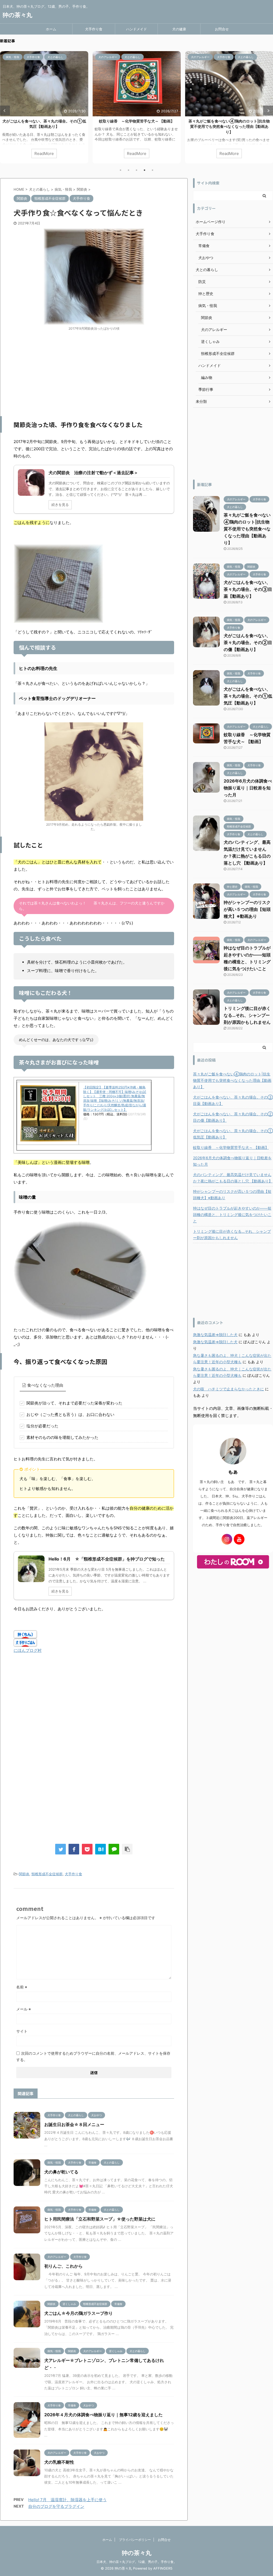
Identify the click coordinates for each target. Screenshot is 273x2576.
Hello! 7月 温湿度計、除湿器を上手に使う (67, 2500)
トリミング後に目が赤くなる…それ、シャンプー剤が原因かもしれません (247, 1015)
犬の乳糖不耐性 (59, 2462)
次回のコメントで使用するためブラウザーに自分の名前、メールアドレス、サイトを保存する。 (93, 2056)
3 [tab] (136, 170)
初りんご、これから (63, 2266)
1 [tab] (121, 170)
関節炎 (24, 1874)
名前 (22, 1987)
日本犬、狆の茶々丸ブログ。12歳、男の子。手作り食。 (137, 2562)
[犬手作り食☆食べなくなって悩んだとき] (101, 1849)
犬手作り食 (94, 29)
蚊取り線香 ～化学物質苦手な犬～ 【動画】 (137, 121)
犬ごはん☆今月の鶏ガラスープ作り (79, 2313)
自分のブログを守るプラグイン (56, 2506)
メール (24, 2009)
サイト (22, 2031)
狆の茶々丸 (17, 15)
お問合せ (222, 29)
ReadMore (44, 153)
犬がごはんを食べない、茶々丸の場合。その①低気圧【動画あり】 (248, 696)
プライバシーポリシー (135, 2540)
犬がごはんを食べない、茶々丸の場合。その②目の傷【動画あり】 (248, 642)
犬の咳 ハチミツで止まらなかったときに (228, 1389)
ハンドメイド (136, 29)
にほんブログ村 (28, 1650)
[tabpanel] (44, 107)
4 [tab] (144, 170)
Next (268, 111)
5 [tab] (152, 170)
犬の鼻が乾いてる (61, 2172)
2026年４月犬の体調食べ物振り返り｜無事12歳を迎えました (103, 2415)
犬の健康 (179, 29)
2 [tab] (129, 170)
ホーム (51, 29)
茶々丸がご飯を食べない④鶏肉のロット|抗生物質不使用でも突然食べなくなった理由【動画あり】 (229, 126)
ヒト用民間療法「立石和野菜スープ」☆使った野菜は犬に (100, 2219)
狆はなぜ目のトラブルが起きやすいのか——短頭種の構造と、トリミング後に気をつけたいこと (232, 1215)
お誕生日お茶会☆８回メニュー (74, 2124)
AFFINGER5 (163, 2568)
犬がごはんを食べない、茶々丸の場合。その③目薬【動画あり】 (248, 589)
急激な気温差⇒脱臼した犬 (215, 1335)
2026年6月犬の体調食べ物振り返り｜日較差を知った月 (248, 788)
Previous (5, 111)
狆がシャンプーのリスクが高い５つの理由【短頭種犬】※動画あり (247, 909)
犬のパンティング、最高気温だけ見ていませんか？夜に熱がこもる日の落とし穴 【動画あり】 (233, 1178)
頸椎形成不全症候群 (47, 1874)
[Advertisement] (94, 374)
